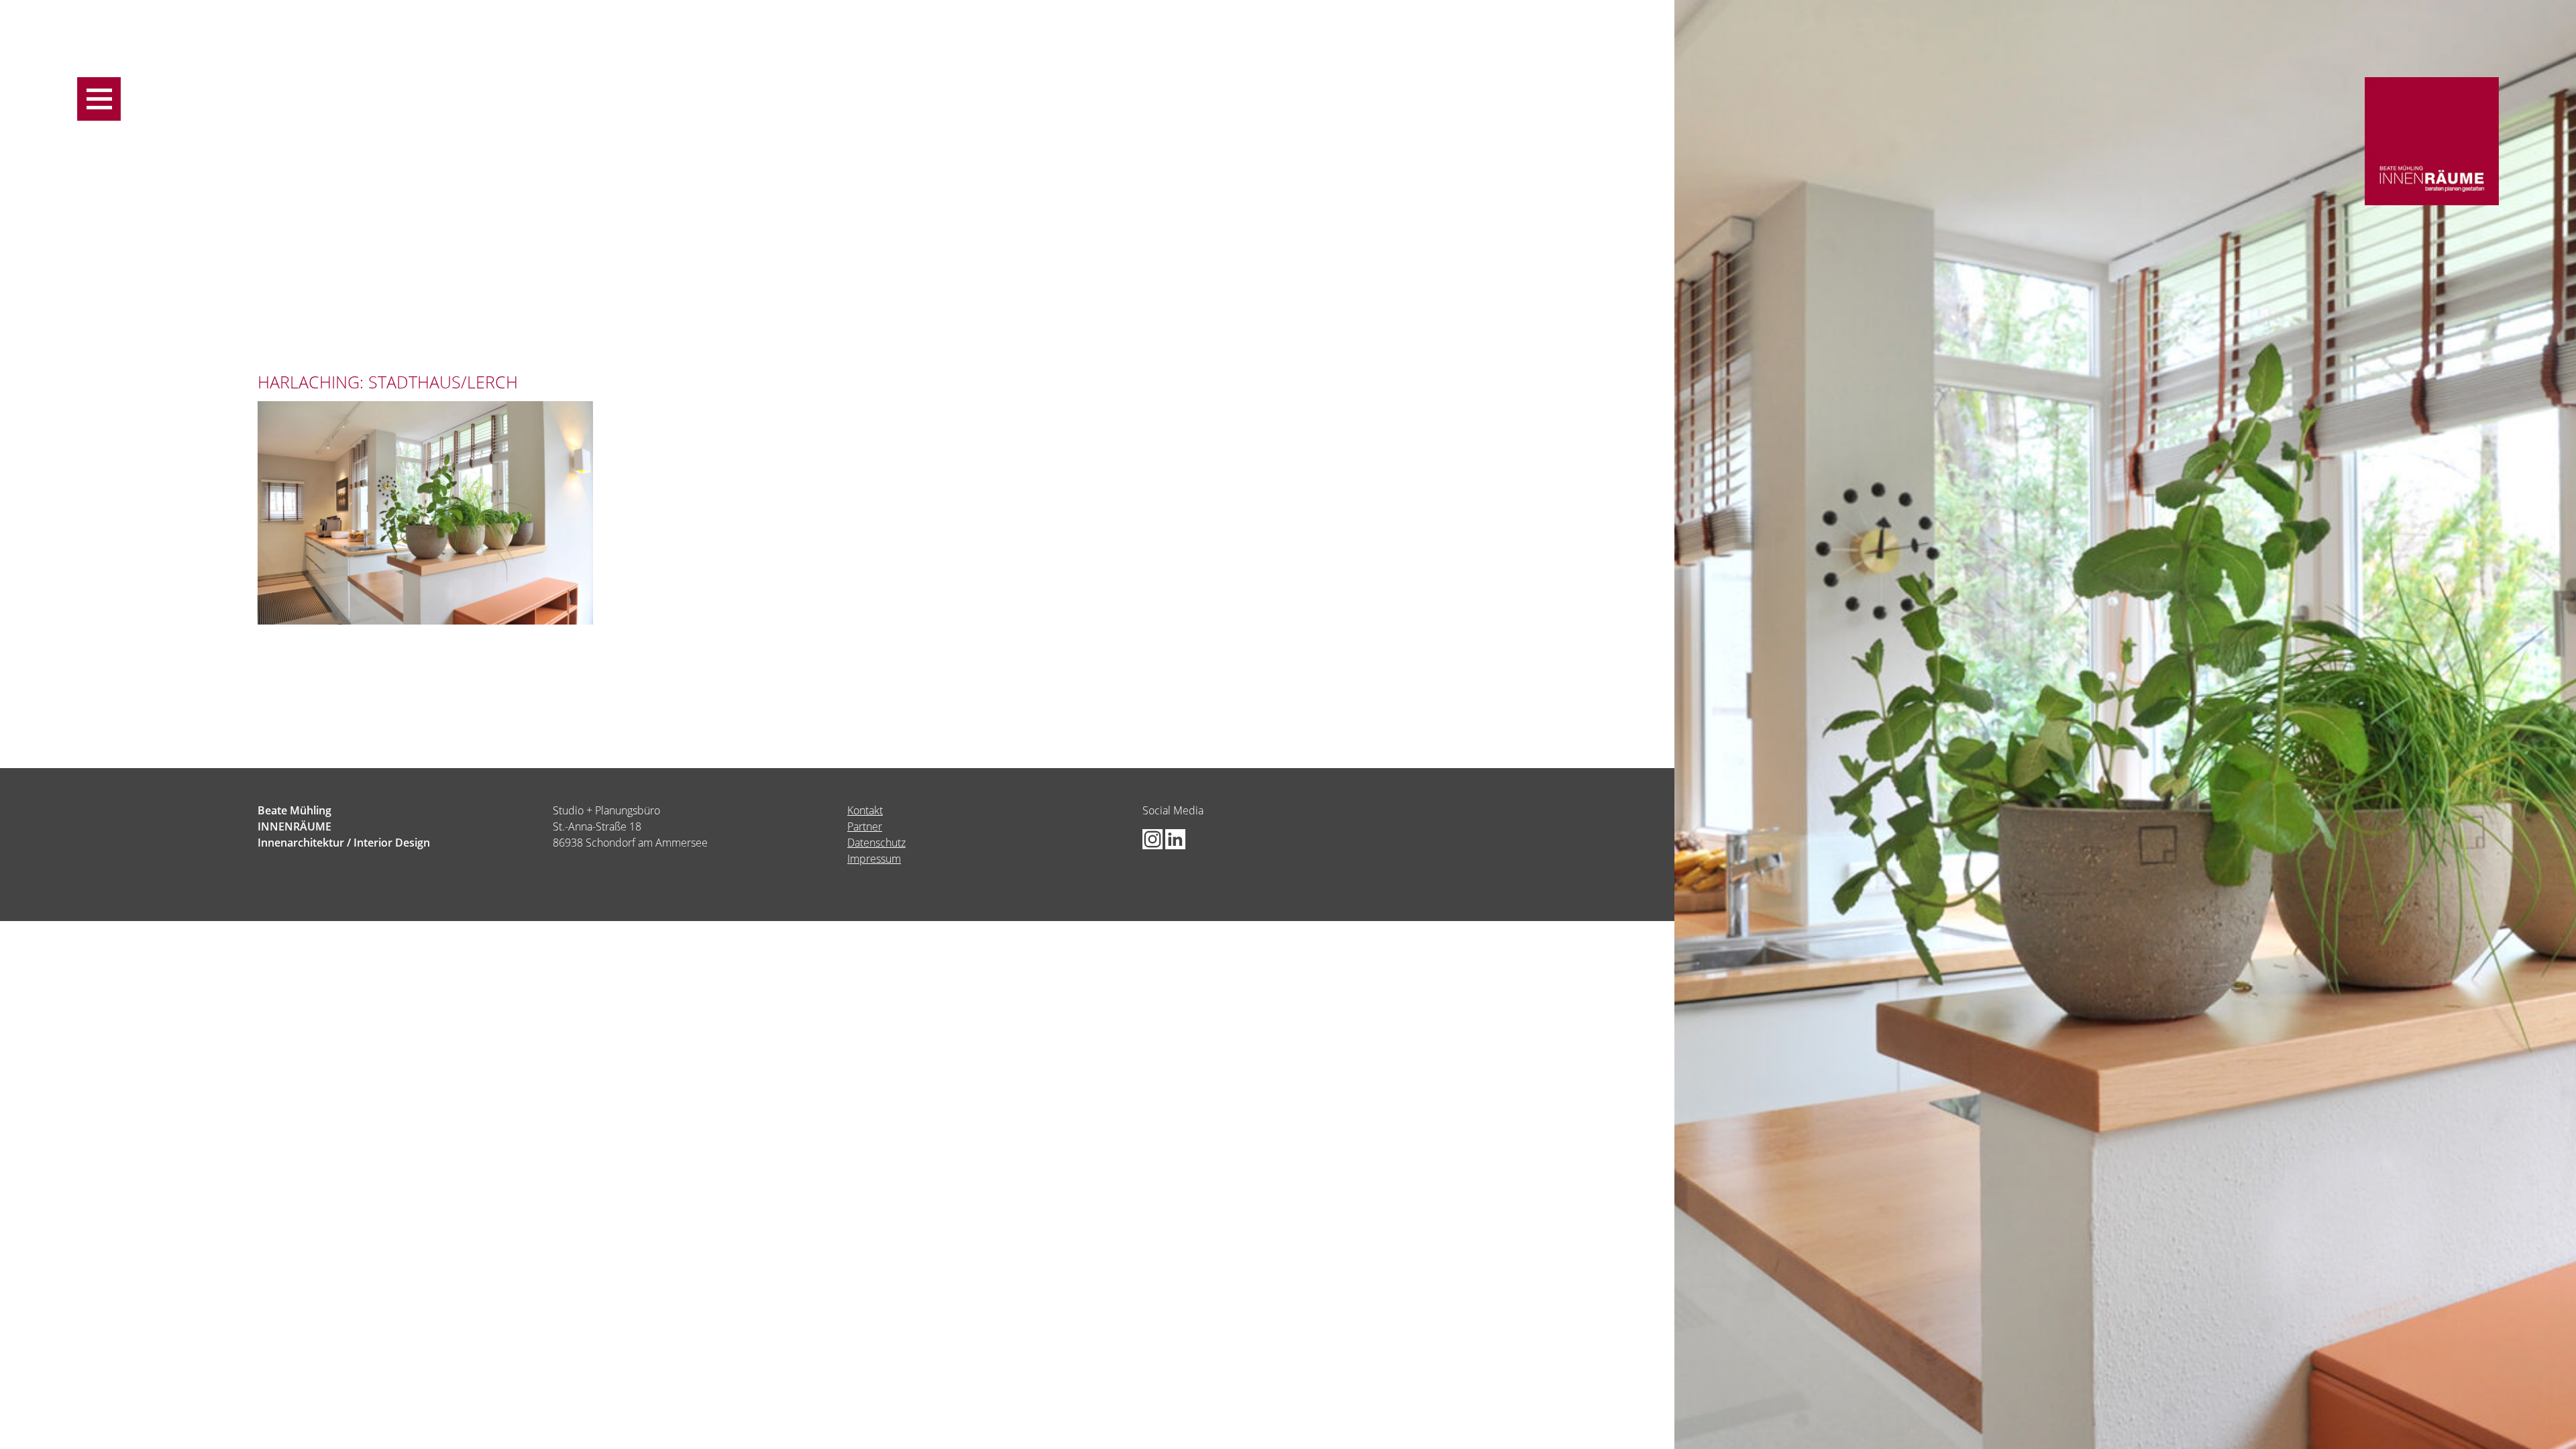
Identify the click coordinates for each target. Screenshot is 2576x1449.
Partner (865, 826)
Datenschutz (876, 843)
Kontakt (865, 810)
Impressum (874, 859)
